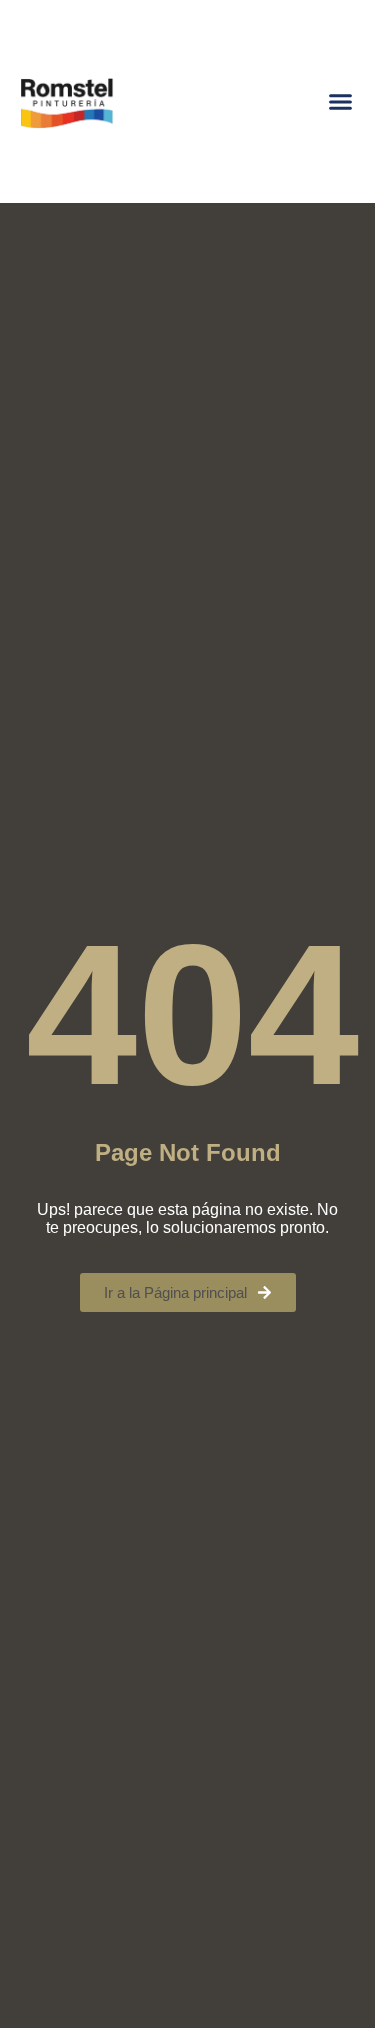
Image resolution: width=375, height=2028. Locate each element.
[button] (341, 102)
